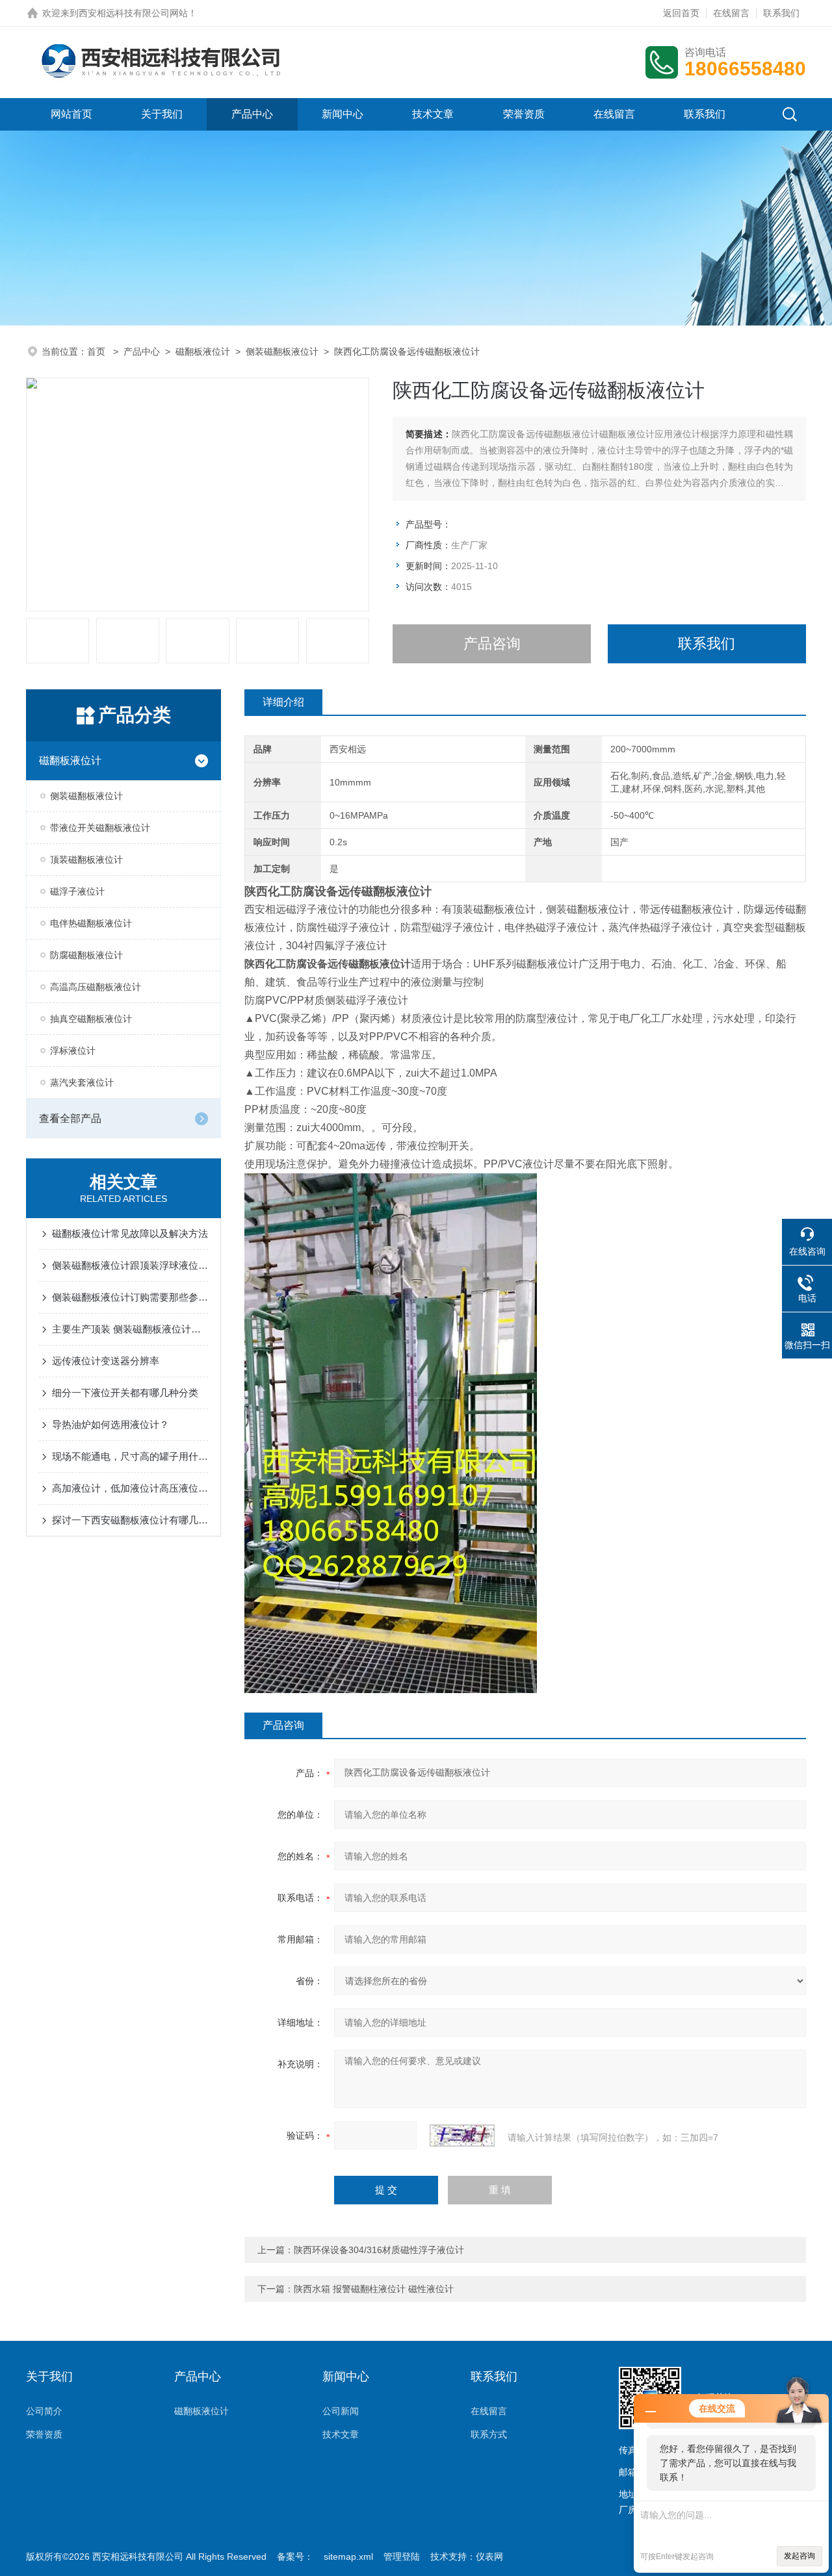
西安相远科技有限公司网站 (133, 13)
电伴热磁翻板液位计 (91, 923)
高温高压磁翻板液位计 (96, 987)
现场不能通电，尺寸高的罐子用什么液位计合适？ (130, 1456)
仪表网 (489, 2557)
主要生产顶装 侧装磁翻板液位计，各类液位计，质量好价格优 (130, 1329)
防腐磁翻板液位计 (86, 955)
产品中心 (252, 114)
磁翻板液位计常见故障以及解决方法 (130, 1233)
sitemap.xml (348, 2557)
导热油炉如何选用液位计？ (110, 1424)
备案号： (295, 2557)
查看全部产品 (70, 1118)
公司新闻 (341, 2411)
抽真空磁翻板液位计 (91, 1019)
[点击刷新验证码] (462, 2136)
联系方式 (489, 2434)
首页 (97, 351)
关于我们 (162, 114)
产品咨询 (492, 644)
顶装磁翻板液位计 (86, 860)
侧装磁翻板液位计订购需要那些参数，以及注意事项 (130, 1297)
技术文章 (433, 114)
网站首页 (71, 114)
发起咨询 (799, 2556)
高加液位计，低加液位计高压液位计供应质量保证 (130, 1488)
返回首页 (681, 13)
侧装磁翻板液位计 (282, 351)
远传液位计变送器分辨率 (106, 1361)
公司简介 (44, 2411)
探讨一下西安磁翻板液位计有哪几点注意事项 (130, 1520)
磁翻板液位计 (203, 351)
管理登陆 (402, 2557)
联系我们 (781, 13)
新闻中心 (343, 114)
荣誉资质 (524, 114)
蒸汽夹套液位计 (82, 1082)
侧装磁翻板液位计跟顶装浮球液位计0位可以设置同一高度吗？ (130, 1265)
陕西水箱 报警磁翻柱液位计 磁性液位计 (374, 2289)
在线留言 (731, 13)
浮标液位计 (73, 1051)
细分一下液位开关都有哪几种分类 (125, 1393)
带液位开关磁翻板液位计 (100, 828)
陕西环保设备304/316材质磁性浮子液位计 (379, 2250)
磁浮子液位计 (77, 891)
